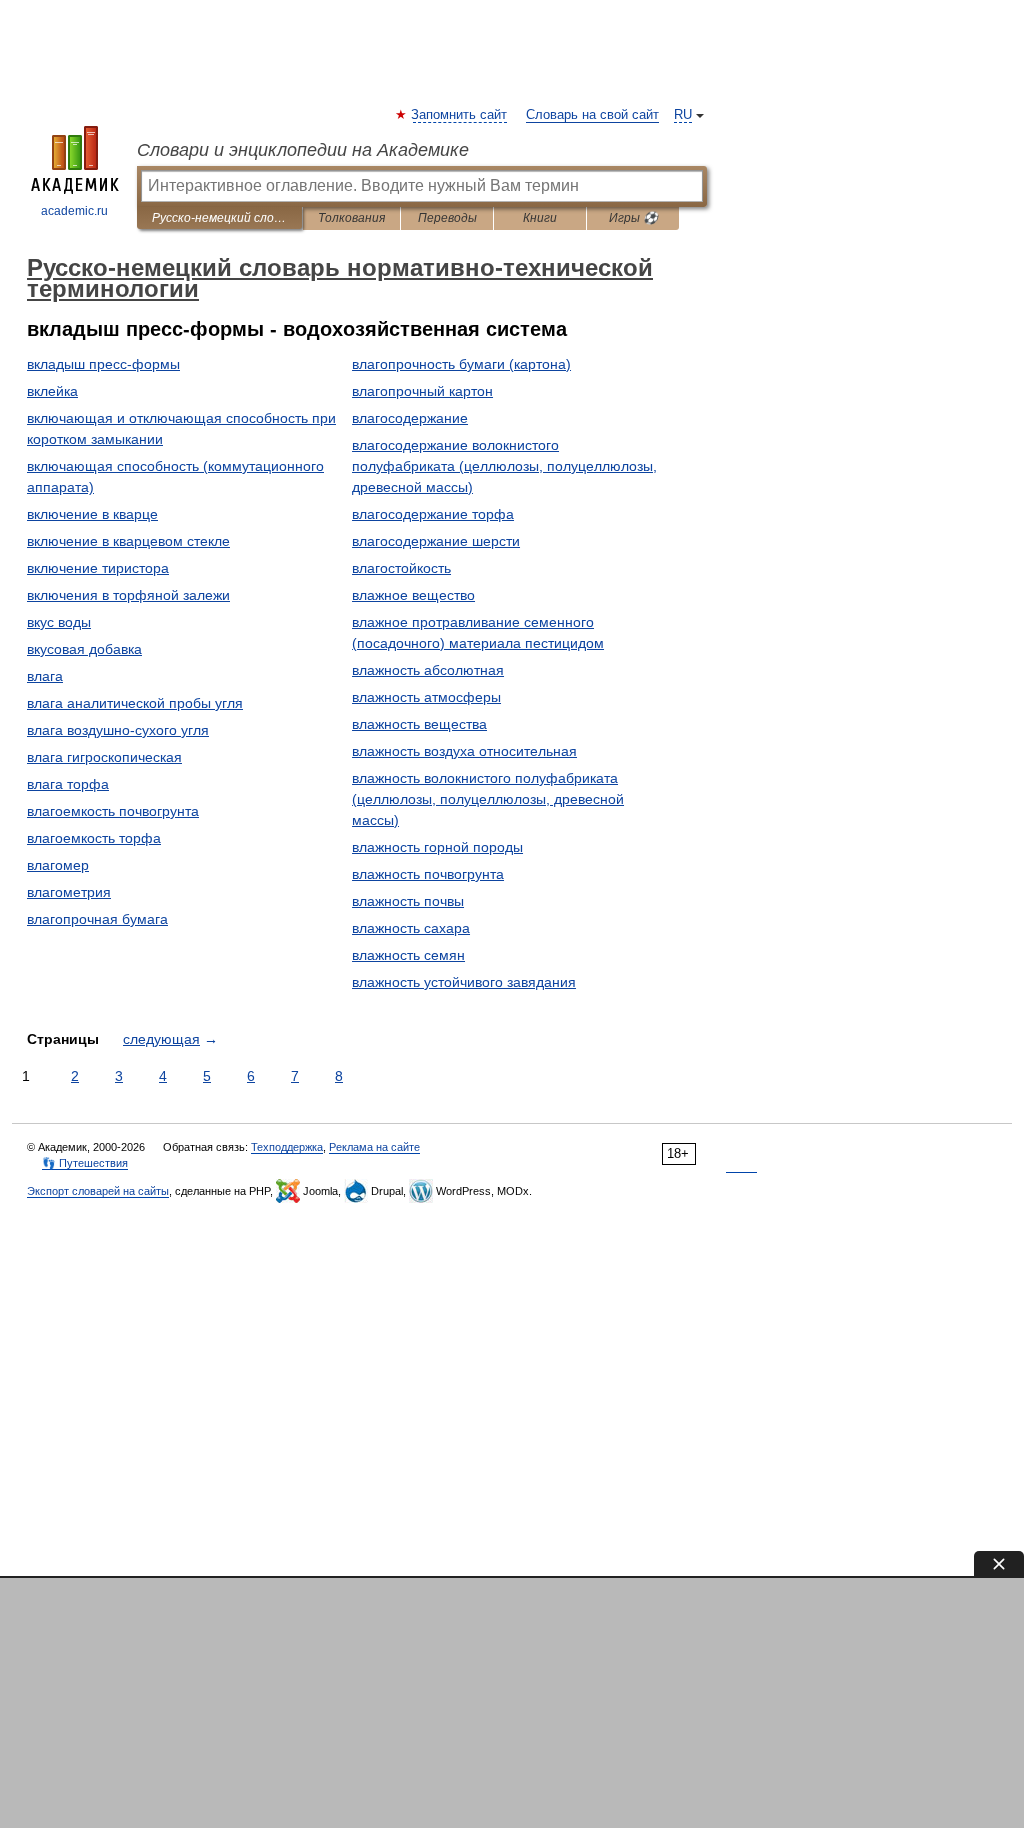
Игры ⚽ (633, 218)
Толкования (351, 218)
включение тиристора (98, 568)
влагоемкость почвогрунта (113, 811)
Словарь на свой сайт (592, 115)
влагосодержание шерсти (436, 541)
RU (683, 115)
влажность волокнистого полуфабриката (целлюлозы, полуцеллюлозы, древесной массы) (488, 799)
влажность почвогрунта (428, 874)
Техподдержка (287, 1147)
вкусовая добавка (84, 649)
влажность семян (408, 955)
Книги (540, 218)
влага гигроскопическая (104, 757)
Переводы (447, 218)
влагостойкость (401, 568)
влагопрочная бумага (97, 919)
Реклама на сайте (374, 1147)
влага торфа (68, 784)
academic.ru (74, 211)
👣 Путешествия (85, 1163)
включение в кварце (92, 514)
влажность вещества (419, 724)
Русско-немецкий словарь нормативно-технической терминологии (219, 218)
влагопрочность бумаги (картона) (461, 364)
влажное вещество (413, 595)
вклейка (52, 391)
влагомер (58, 865)
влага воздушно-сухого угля (118, 730)
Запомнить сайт (460, 115)
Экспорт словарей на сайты (98, 1191)
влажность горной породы (437, 847)
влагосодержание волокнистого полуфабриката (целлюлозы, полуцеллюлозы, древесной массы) (504, 466)
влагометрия (69, 892)
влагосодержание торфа (433, 514)
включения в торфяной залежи (128, 595)
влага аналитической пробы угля (135, 703)
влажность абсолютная (428, 670)
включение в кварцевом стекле (128, 541)
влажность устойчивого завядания (464, 982)
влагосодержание (410, 418)
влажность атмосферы (426, 697)
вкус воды (59, 622)
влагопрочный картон (422, 391)
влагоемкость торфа (94, 838)
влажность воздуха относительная (464, 751)
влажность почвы (408, 901)
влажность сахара (411, 928)
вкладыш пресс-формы (103, 364)
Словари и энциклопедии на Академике (303, 150)
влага (45, 676)
